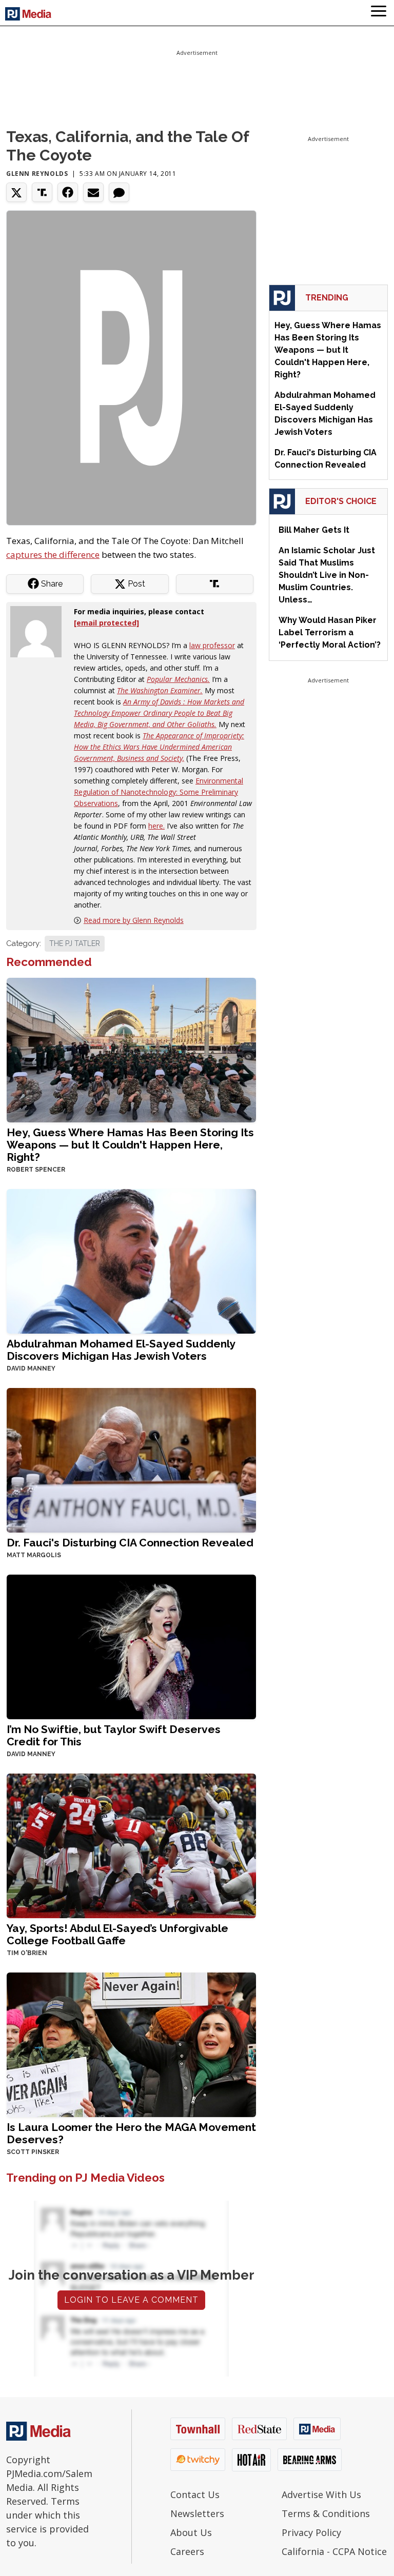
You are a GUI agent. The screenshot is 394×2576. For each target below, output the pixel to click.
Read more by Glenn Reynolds (134, 920)
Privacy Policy (311, 2532)
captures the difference (53, 555)
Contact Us (195, 2494)
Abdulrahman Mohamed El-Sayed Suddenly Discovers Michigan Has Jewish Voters (121, 1350)
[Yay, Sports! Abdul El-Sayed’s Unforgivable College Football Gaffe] (131, 1845)
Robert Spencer (36, 1170)
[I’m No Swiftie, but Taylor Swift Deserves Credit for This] (131, 1646)
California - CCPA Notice (334, 2551)
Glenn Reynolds (37, 174)
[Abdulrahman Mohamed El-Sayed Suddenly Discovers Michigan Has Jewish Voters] (131, 1260)
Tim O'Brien (27, 1953)
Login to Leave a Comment (131, 2300)
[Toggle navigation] (379, 13)
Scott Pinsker (33, 2152)
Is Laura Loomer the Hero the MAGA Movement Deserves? (131, 2133)
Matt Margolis (34, 1555)
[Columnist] (40, 630)
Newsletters (197, 2513)
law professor (212, 645)
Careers (187, 2551)
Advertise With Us (321, 2494)
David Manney (31, 1368)
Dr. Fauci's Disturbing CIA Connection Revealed (130, 1543)
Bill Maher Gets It (314, 530)
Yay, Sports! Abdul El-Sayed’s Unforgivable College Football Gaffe (117, 1934)
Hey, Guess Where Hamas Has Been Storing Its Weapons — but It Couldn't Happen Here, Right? (130, 1145)
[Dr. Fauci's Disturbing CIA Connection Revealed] (131, 1459)
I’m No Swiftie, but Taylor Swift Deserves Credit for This (114, 1735)
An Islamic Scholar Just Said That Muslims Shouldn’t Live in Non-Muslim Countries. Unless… (327, 575)
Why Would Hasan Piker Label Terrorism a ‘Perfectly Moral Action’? (330, 632)
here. (156, 826)
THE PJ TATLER (75, 943)
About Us (191, 2532)
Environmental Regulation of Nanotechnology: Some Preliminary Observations (159, 792)
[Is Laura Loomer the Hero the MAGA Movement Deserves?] (131, 2044)
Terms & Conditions (326, 2513)
